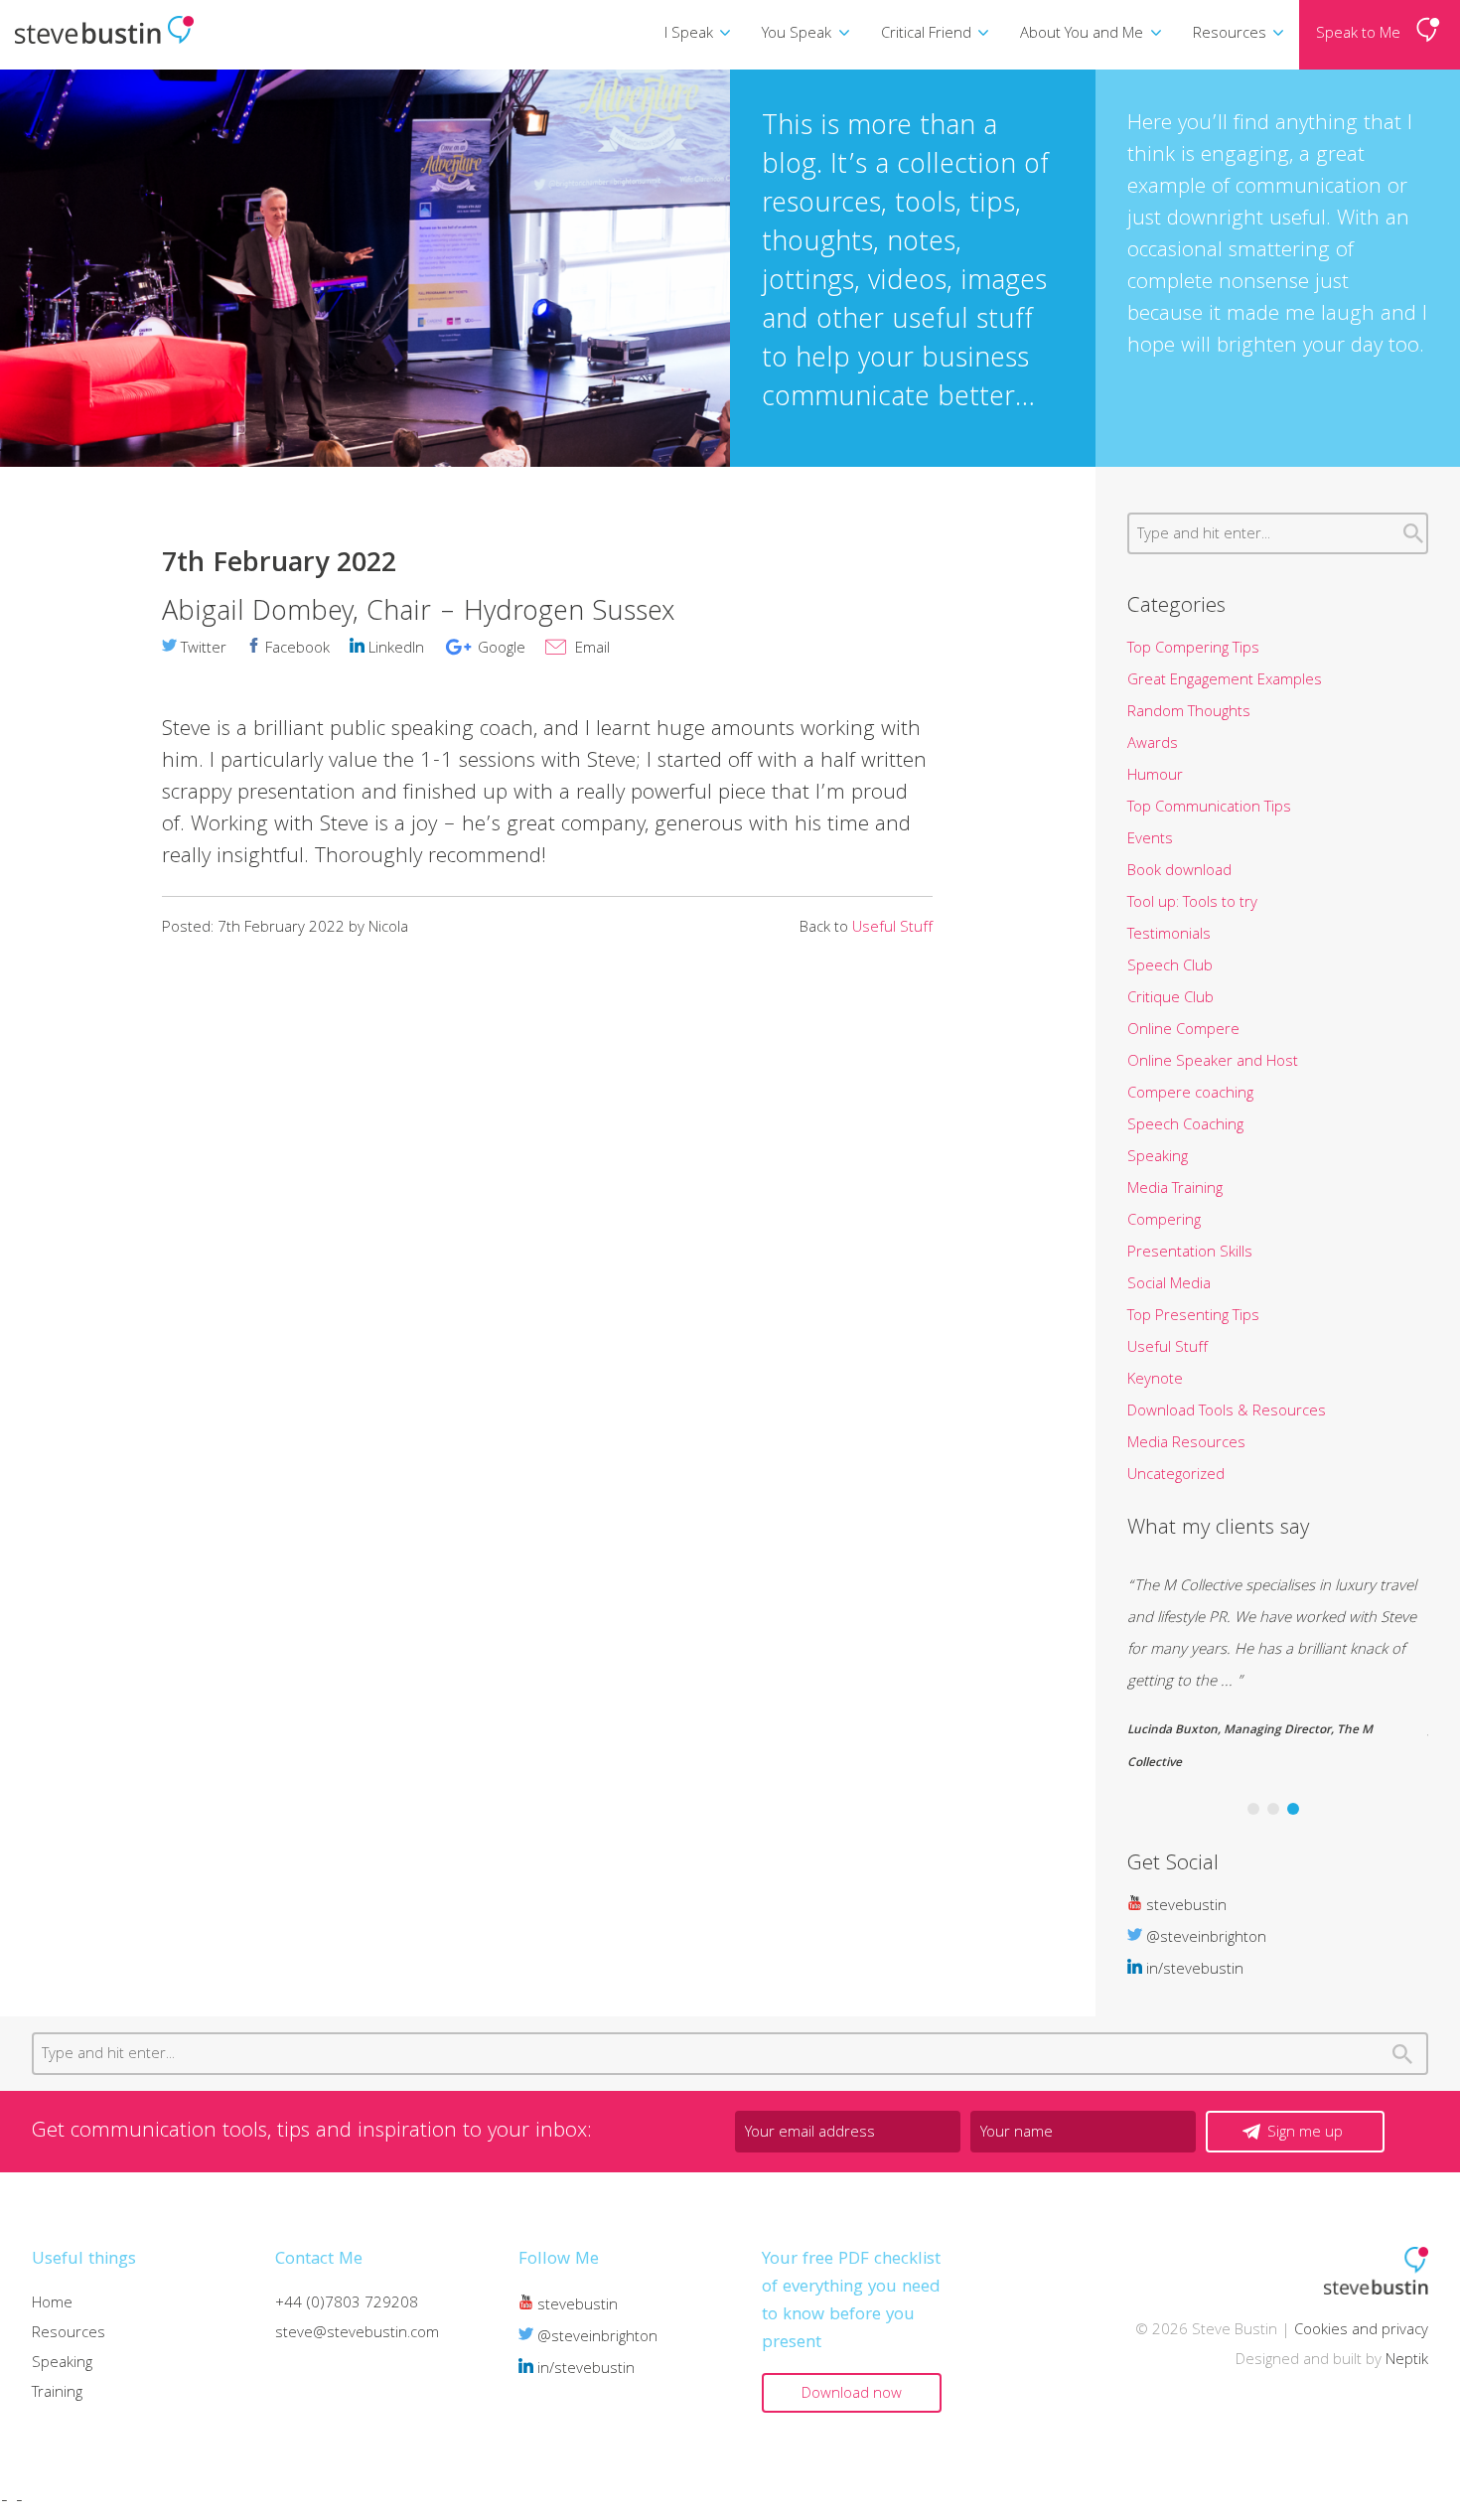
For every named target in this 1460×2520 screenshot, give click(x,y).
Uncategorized (1176, 1476)
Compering (1164, 1222)
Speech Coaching (1185, 1126)
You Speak (797, 35)
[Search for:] (1278, 535)
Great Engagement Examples (1225, 681)
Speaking (1158, 1158)
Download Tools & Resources (1227, 1412)
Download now (852, 2395)
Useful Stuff (892, 929)
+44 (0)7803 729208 (347, 2304)
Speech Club (1170, 967)
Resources (1230, 35)
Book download (1179, 872)
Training (57, 2394)
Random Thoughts (1189, 713)
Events (1150, 840)
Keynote (1155, 1381)
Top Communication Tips (1209, 809)
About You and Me (1082, 35)
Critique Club (1170, 999)
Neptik (1407, 2361)
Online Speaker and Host (1213, 1063)
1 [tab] (1253, 1809)
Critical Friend (926, 35)
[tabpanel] (1278, 1676)
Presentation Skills (1190, 1254)
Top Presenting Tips (1193, 1317)
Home (52, 2304)
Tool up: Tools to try (1192, 904)
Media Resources (1186, 1444)
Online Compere (1183, 1031)
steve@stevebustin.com (357, 2334)
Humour (1155, 777)
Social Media (1169, 1285)
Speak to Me (1358, 35)
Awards (1153, 745)
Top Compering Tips (1193, 650)
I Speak (689, 35)
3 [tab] (1293, 1809)
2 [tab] (1273, 1809)
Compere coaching (1190, 1095)
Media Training (1175, 1190)
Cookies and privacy (1361, 2331)
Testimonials (1169, 936)
